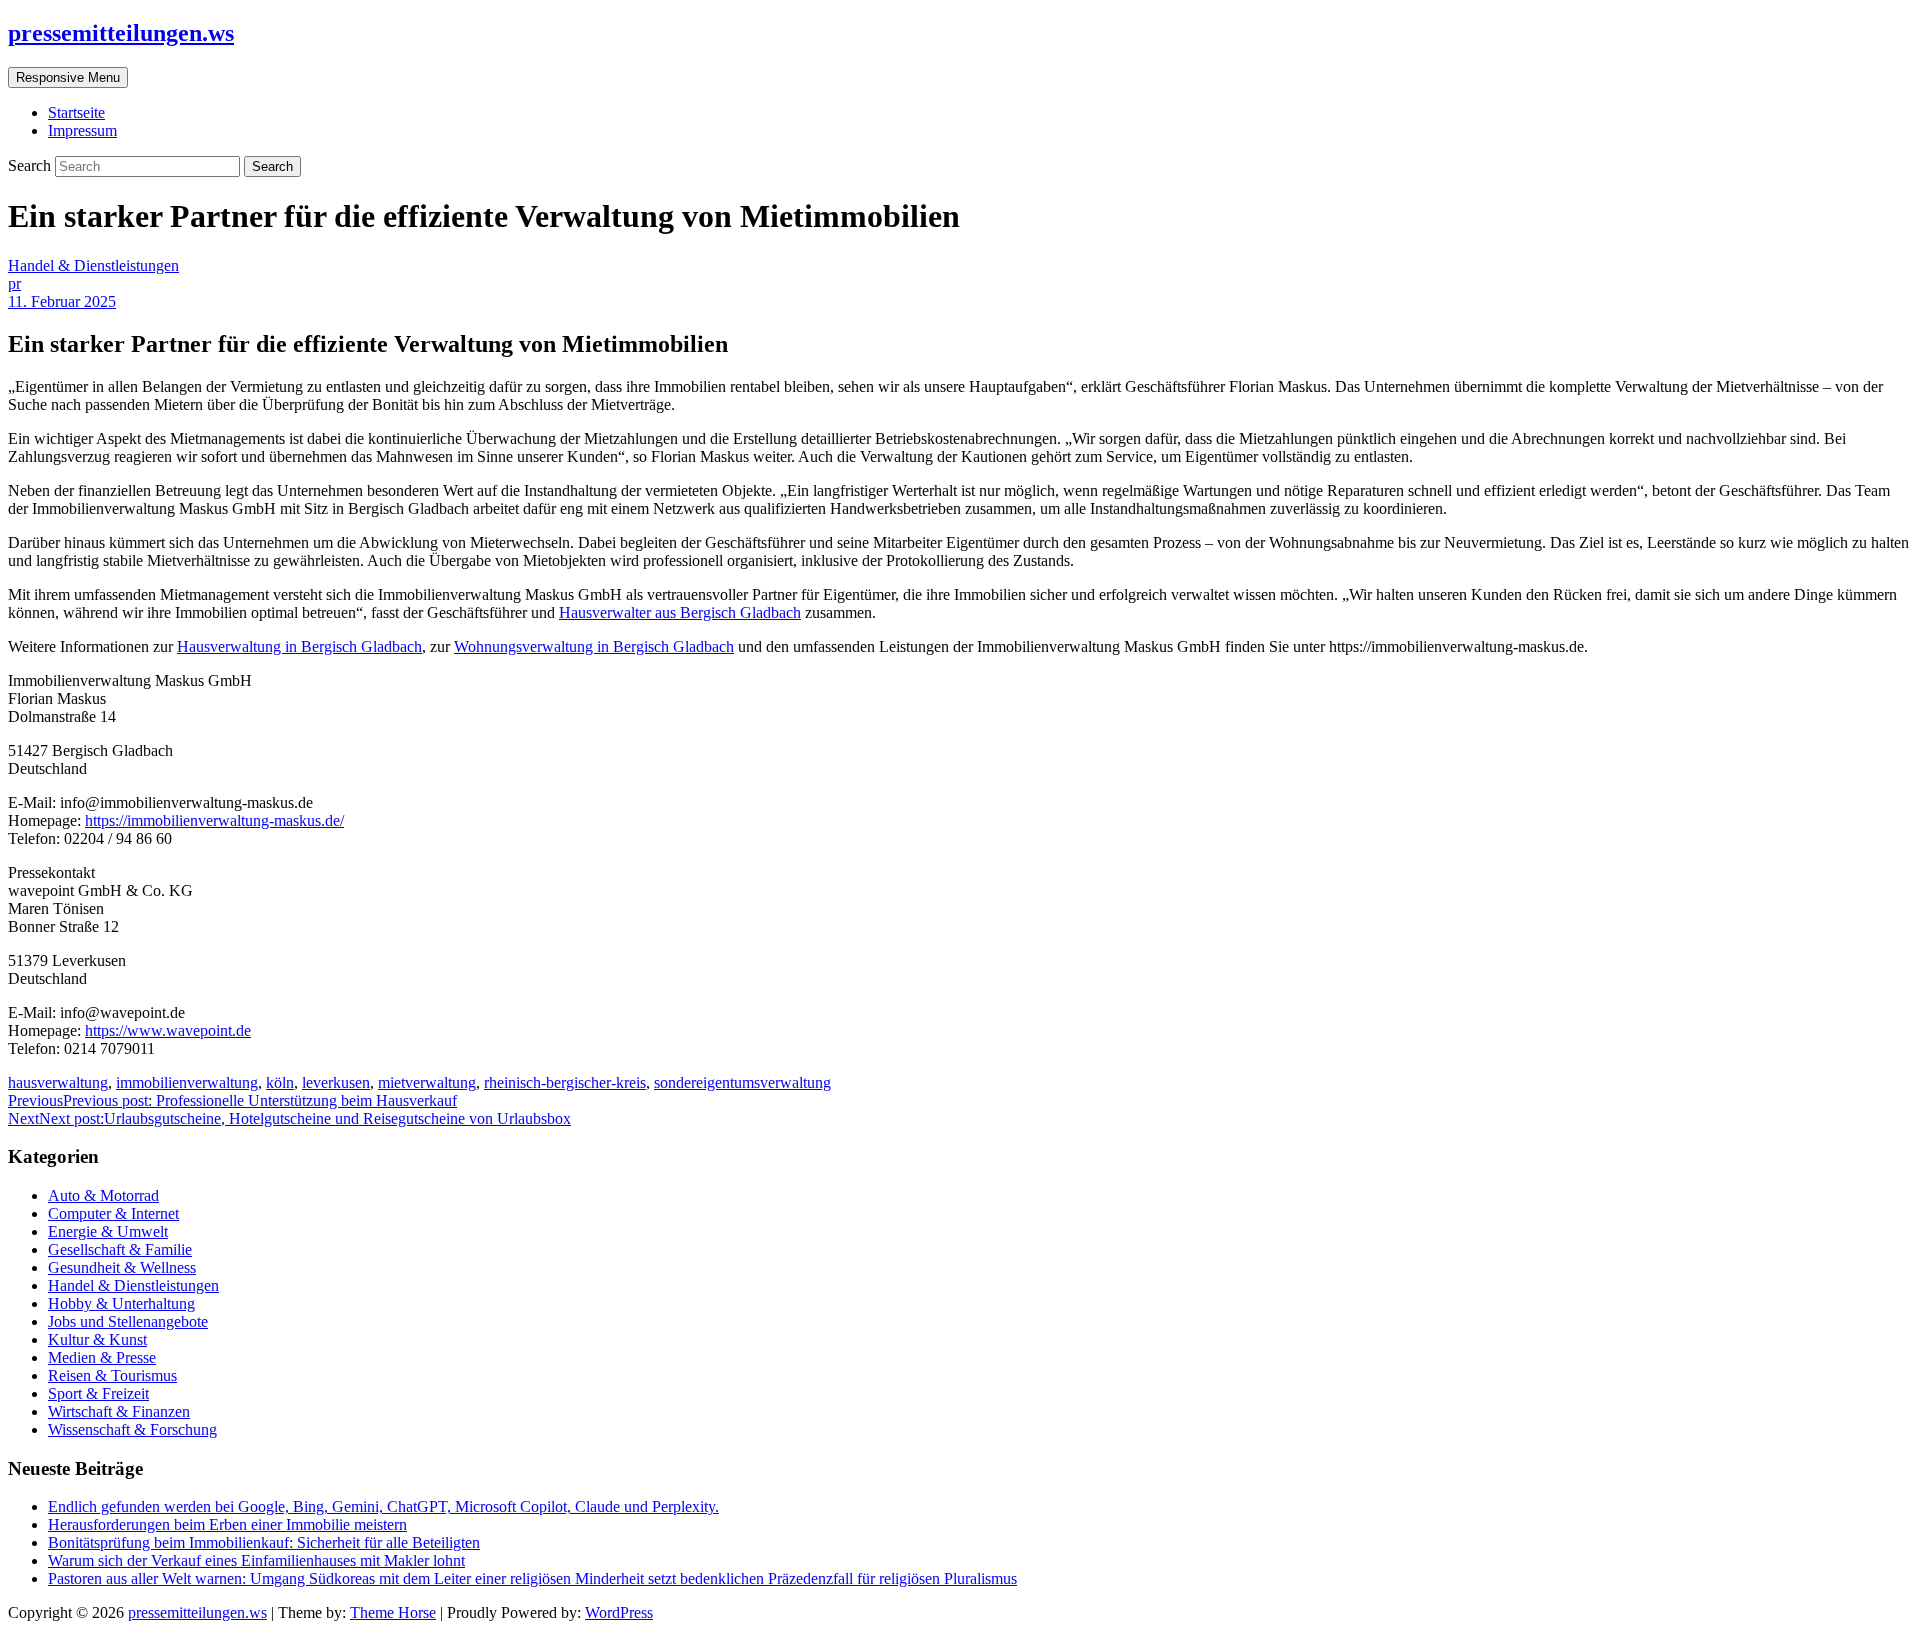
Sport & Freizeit (98, 1393)
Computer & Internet (113, 1213)
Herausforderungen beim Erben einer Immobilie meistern (227, 1524)
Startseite (76, 112)
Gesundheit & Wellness (122, 1267)
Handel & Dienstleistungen (93, 265)
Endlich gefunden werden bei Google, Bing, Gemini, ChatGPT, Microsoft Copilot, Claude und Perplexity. (383, 1506)
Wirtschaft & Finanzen (119, 1411)
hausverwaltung (58, 1082)
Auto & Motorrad (103, 1195)
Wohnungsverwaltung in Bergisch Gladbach (594, 646)
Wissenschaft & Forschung (132, 1429)
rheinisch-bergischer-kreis (565, 1082)
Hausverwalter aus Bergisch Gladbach (680, 612)
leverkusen (336, 1082)
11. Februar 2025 (62, 301)
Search (31, 165)
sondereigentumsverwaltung (742, 1082)
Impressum (82, 130)
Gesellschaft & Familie (120, 1249)
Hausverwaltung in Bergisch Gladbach (299, 646)
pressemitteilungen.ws (121, 33)
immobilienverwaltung (187, 1082)
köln (280, 1082)
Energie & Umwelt (108, 1231)
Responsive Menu (68, 77)
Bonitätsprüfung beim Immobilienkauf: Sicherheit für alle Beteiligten (264, 1542)
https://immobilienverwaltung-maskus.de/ (214, 820)
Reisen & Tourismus (112, 1375)
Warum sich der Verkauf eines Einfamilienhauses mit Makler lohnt (256, 1560)
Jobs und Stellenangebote (128, 1321)
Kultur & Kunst (97, 1339)
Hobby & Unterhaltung (121, 1303)
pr (14, 283)
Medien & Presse (102, 1357)
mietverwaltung (427, 1082)
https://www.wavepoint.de (168, 1030)
